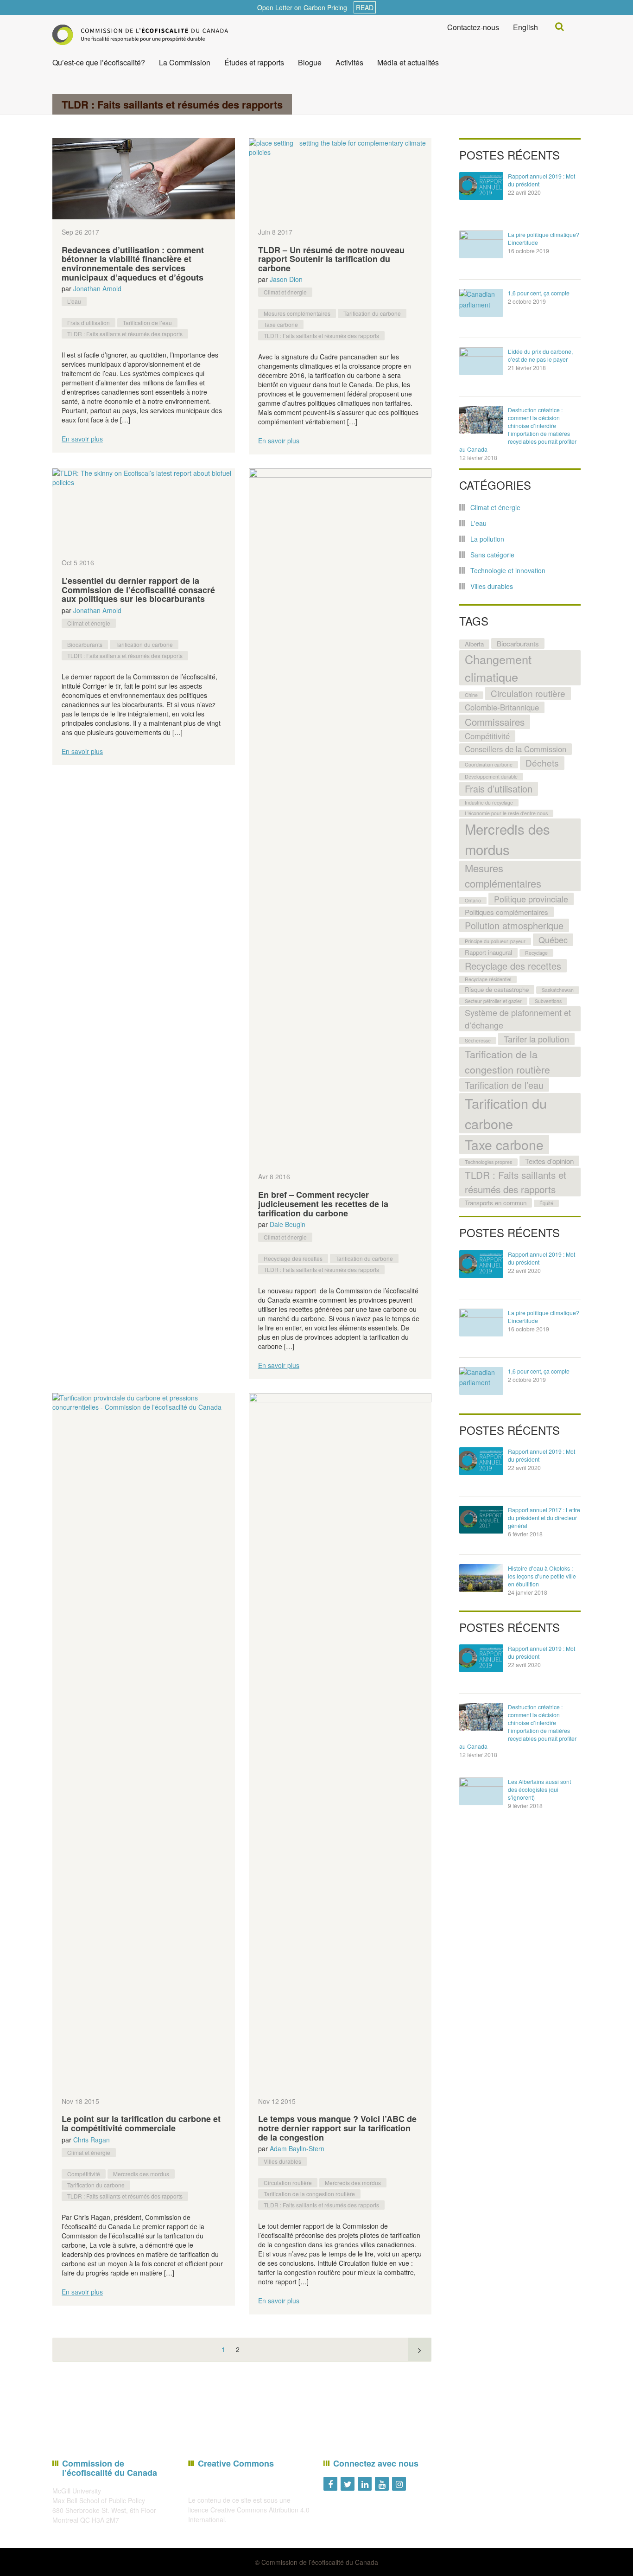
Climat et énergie (285, 292)
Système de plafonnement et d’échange (518, 1019)
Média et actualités (408, 62)
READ (365, 7)
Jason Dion (286, 279)
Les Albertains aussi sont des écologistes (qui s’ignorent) (539, 1789)
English (525, 27)
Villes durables (282, 2161)
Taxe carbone (281, 324)
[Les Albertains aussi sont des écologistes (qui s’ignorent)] (481, 1791)
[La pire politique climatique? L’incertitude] (481, 244)
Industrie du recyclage (489, 802)
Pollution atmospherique (514, 925)
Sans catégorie (492, 555)
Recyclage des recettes (293, 1258)
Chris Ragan (92, 2140)
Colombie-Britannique (502, 707)
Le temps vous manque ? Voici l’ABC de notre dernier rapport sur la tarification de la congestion (337, 2128)
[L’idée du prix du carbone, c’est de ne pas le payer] (481, 361)
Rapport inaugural (488, 952)
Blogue (310, 62)
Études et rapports (254, 62)
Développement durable (491, 777)
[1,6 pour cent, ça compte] (481, 303)
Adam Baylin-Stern (297, 2148)
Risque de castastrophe (497, 989)
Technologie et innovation (508, 570)
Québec (553, 940)
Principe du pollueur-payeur (495, 941)
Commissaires (495, 722)
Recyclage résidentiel (488, 979)
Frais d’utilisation (89, 323)
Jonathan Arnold (97, 288)
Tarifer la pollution (536, 1039)
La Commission (185, 62)
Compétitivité (84, 2174)
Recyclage (536, 953)
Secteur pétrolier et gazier (493, 1001)
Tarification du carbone (372, 313)
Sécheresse (478, 1040)
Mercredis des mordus (141, 2174)
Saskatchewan (558, 990)
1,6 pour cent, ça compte (539, 293)
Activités (349, 62)
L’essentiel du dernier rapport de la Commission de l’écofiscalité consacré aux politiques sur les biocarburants (138, 590)
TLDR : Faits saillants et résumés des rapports (125, 334)
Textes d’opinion (549, 1161)
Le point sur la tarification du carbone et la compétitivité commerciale (141, 2123)
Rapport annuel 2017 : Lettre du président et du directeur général (544, 1518)
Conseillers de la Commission (516, 749)
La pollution (487, 539)
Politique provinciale (531, 899)
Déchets (542, 763)
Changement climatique (498, 668)
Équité (546, 1203)
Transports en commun (496, 1203)
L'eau (74, 301)
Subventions (548, 1001)
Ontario (473, 900)
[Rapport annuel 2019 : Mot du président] (481, 186)
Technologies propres (488, 1162)
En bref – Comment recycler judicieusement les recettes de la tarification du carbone (323, 1204)
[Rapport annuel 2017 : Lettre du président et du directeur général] (481, 1520)
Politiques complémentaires (506, 912)
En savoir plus (82, 439)
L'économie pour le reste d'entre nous (506, 813)
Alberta (474, 644)
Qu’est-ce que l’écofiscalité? (99, 62)
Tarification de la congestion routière (309, 2194)
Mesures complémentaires (297, 313)
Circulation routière (288, 2183)
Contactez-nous (473, 27)
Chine (471, 695)
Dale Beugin (288, 1224)
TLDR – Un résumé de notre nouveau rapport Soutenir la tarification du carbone (331, 259)
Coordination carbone (489, 764)
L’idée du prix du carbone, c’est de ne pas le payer (540, 355)
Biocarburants (85, 644)
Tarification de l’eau (147, 323)
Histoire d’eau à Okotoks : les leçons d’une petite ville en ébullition (542, 1576)
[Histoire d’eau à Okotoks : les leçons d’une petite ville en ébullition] (481, 1578)
